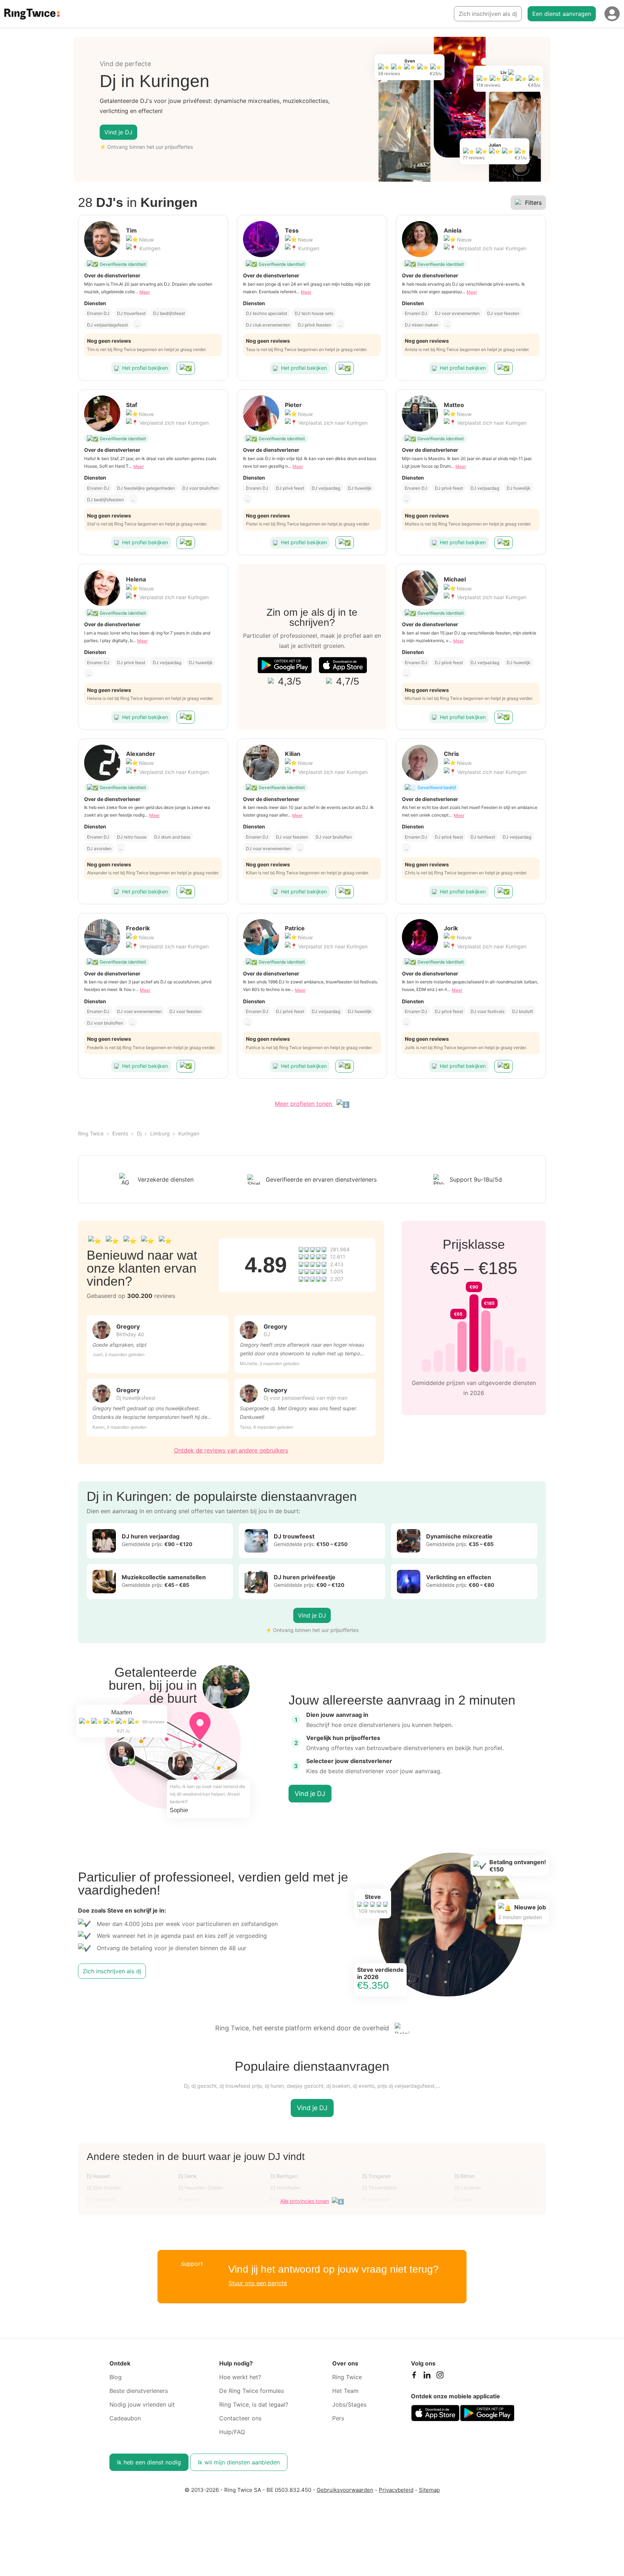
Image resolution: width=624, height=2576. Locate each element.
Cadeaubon (125, 2418)
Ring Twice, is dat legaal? (254, 2404)
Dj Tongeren (376, 2176)
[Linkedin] (427, 2377)
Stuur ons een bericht (258, 2283)
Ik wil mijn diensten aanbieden (239, 2462)
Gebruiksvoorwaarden (345, 2490)
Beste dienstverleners (139, 2391)
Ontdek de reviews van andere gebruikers (231, 1450)
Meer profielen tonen (304, 1104)
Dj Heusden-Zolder (201, 2188)
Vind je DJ (118, 132)
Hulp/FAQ (232, 2432)
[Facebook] (414, 2377)
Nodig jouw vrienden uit (142, 2404)
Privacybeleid (396, 2490)
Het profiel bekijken (145, 368)
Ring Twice (91, 1133)
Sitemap (429, 2490)
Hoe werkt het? (240, 2377)
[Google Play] (285, 665)
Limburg (160, 1133)
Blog (116, 2377)
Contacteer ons (240, 2418)
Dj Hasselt (98, 2176)
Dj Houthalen (285, 2188)
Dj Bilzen (464, 2176)
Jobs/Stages (349, 2404)
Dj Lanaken (467, 2188)
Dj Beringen (284, 2176)
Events (120, 1133)
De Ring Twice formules (252, 2391)
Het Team (345, 2391)
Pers (338, 2418)
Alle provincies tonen (305, 2201)
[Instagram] (440, 2377)
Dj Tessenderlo (380, 2188)
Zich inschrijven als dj (488, 14)
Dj (139, 1133)
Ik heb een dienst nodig (149, 2462)
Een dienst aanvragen (562, 14)
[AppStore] (343, 665)
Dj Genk (188, 2176)
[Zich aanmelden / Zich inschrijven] (612, 14)
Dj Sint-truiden (104, 2188)
